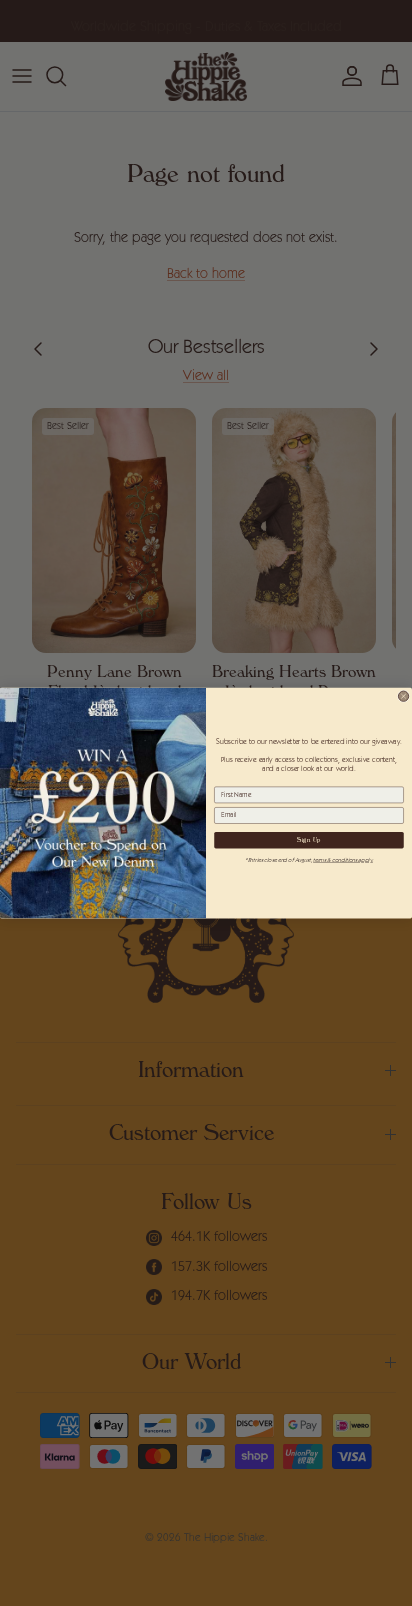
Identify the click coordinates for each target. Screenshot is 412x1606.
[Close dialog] (403, 696)
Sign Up (309, 840)
